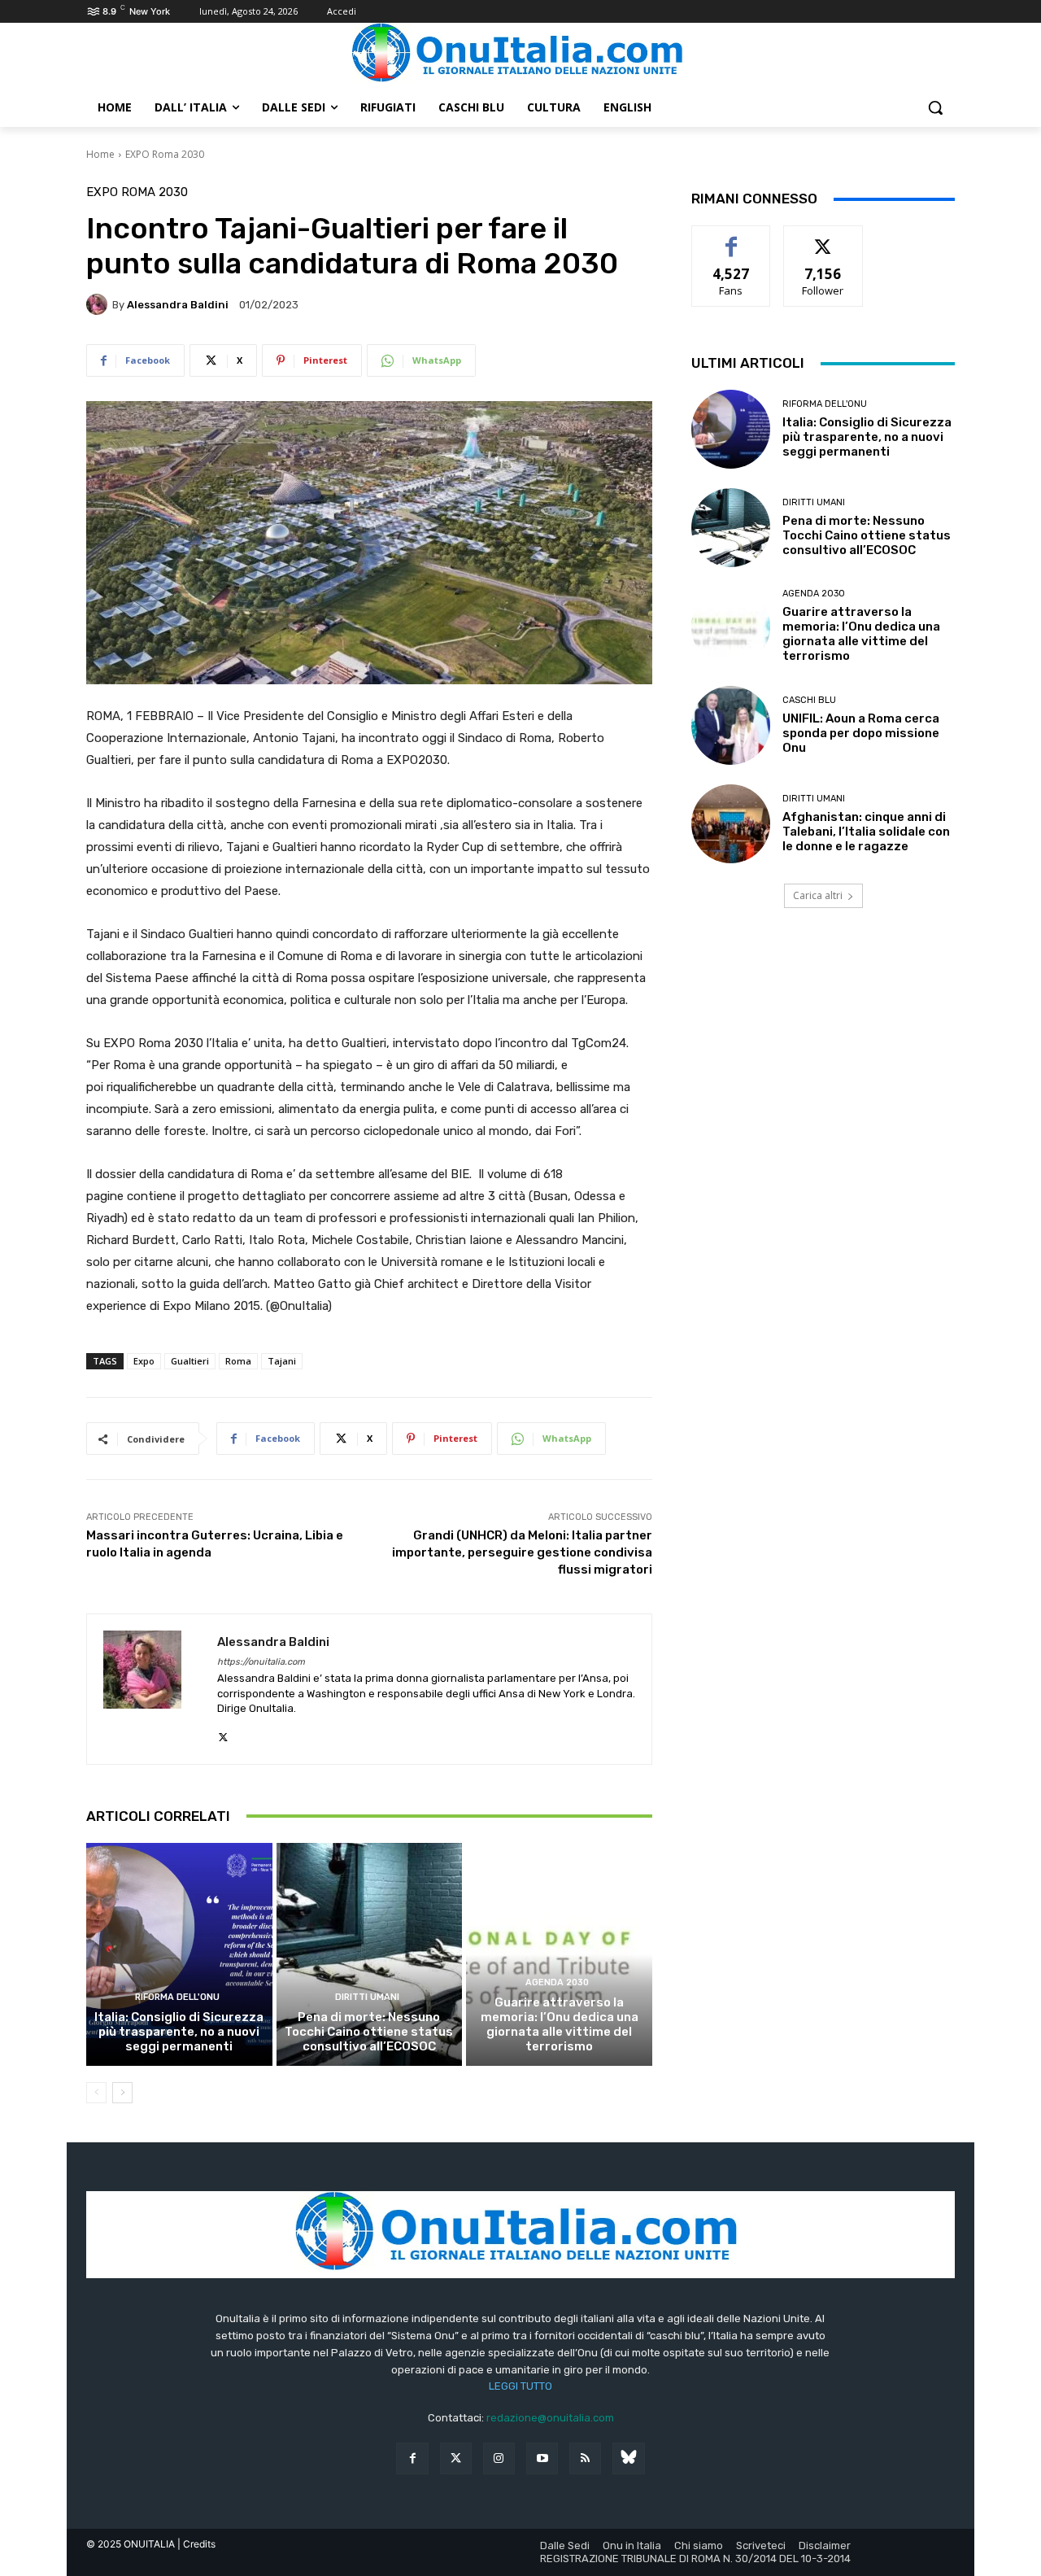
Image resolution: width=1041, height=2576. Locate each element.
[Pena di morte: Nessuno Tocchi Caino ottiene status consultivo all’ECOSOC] (370, 1954)
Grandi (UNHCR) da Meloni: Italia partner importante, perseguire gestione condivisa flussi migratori (522, 1552)
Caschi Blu (809, 700)
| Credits (196, 2544)
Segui (823, 238)
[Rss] (585, 2458)
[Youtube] (542, 2458)
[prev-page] (96, 2093)
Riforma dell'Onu (177, 1997)
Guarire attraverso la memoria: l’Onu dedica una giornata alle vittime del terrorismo (560, 2024)
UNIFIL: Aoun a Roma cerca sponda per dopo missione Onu (861, 733)
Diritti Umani (367, 1997)
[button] (935, 107)
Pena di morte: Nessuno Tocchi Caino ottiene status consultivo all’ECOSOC (369, 2032)
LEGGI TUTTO (520, 2386)
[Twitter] (456, 2458)
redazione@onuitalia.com (550, 2418)
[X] (223, 1733)
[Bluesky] (628, 2458)
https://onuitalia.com (261, 1662)
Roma (238, 1361)
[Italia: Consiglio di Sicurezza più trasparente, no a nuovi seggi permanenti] (179, 1954)
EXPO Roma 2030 (165, 154)
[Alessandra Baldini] (99, 304)
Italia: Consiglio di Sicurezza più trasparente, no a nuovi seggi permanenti (179, 2032)
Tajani (282, 1361)
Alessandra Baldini (178, 305)
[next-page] (122, 2093)
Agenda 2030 (557, 1982)
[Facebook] (412, 2458)
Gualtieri (190, 1361)
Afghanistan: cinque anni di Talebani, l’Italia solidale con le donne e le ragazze (866, 832)
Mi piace (731, 238)
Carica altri (818, 895)
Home (100, 154)
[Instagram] (499, 2458)
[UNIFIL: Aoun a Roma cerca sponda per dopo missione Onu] (731, 725)
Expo (144, 1361)
